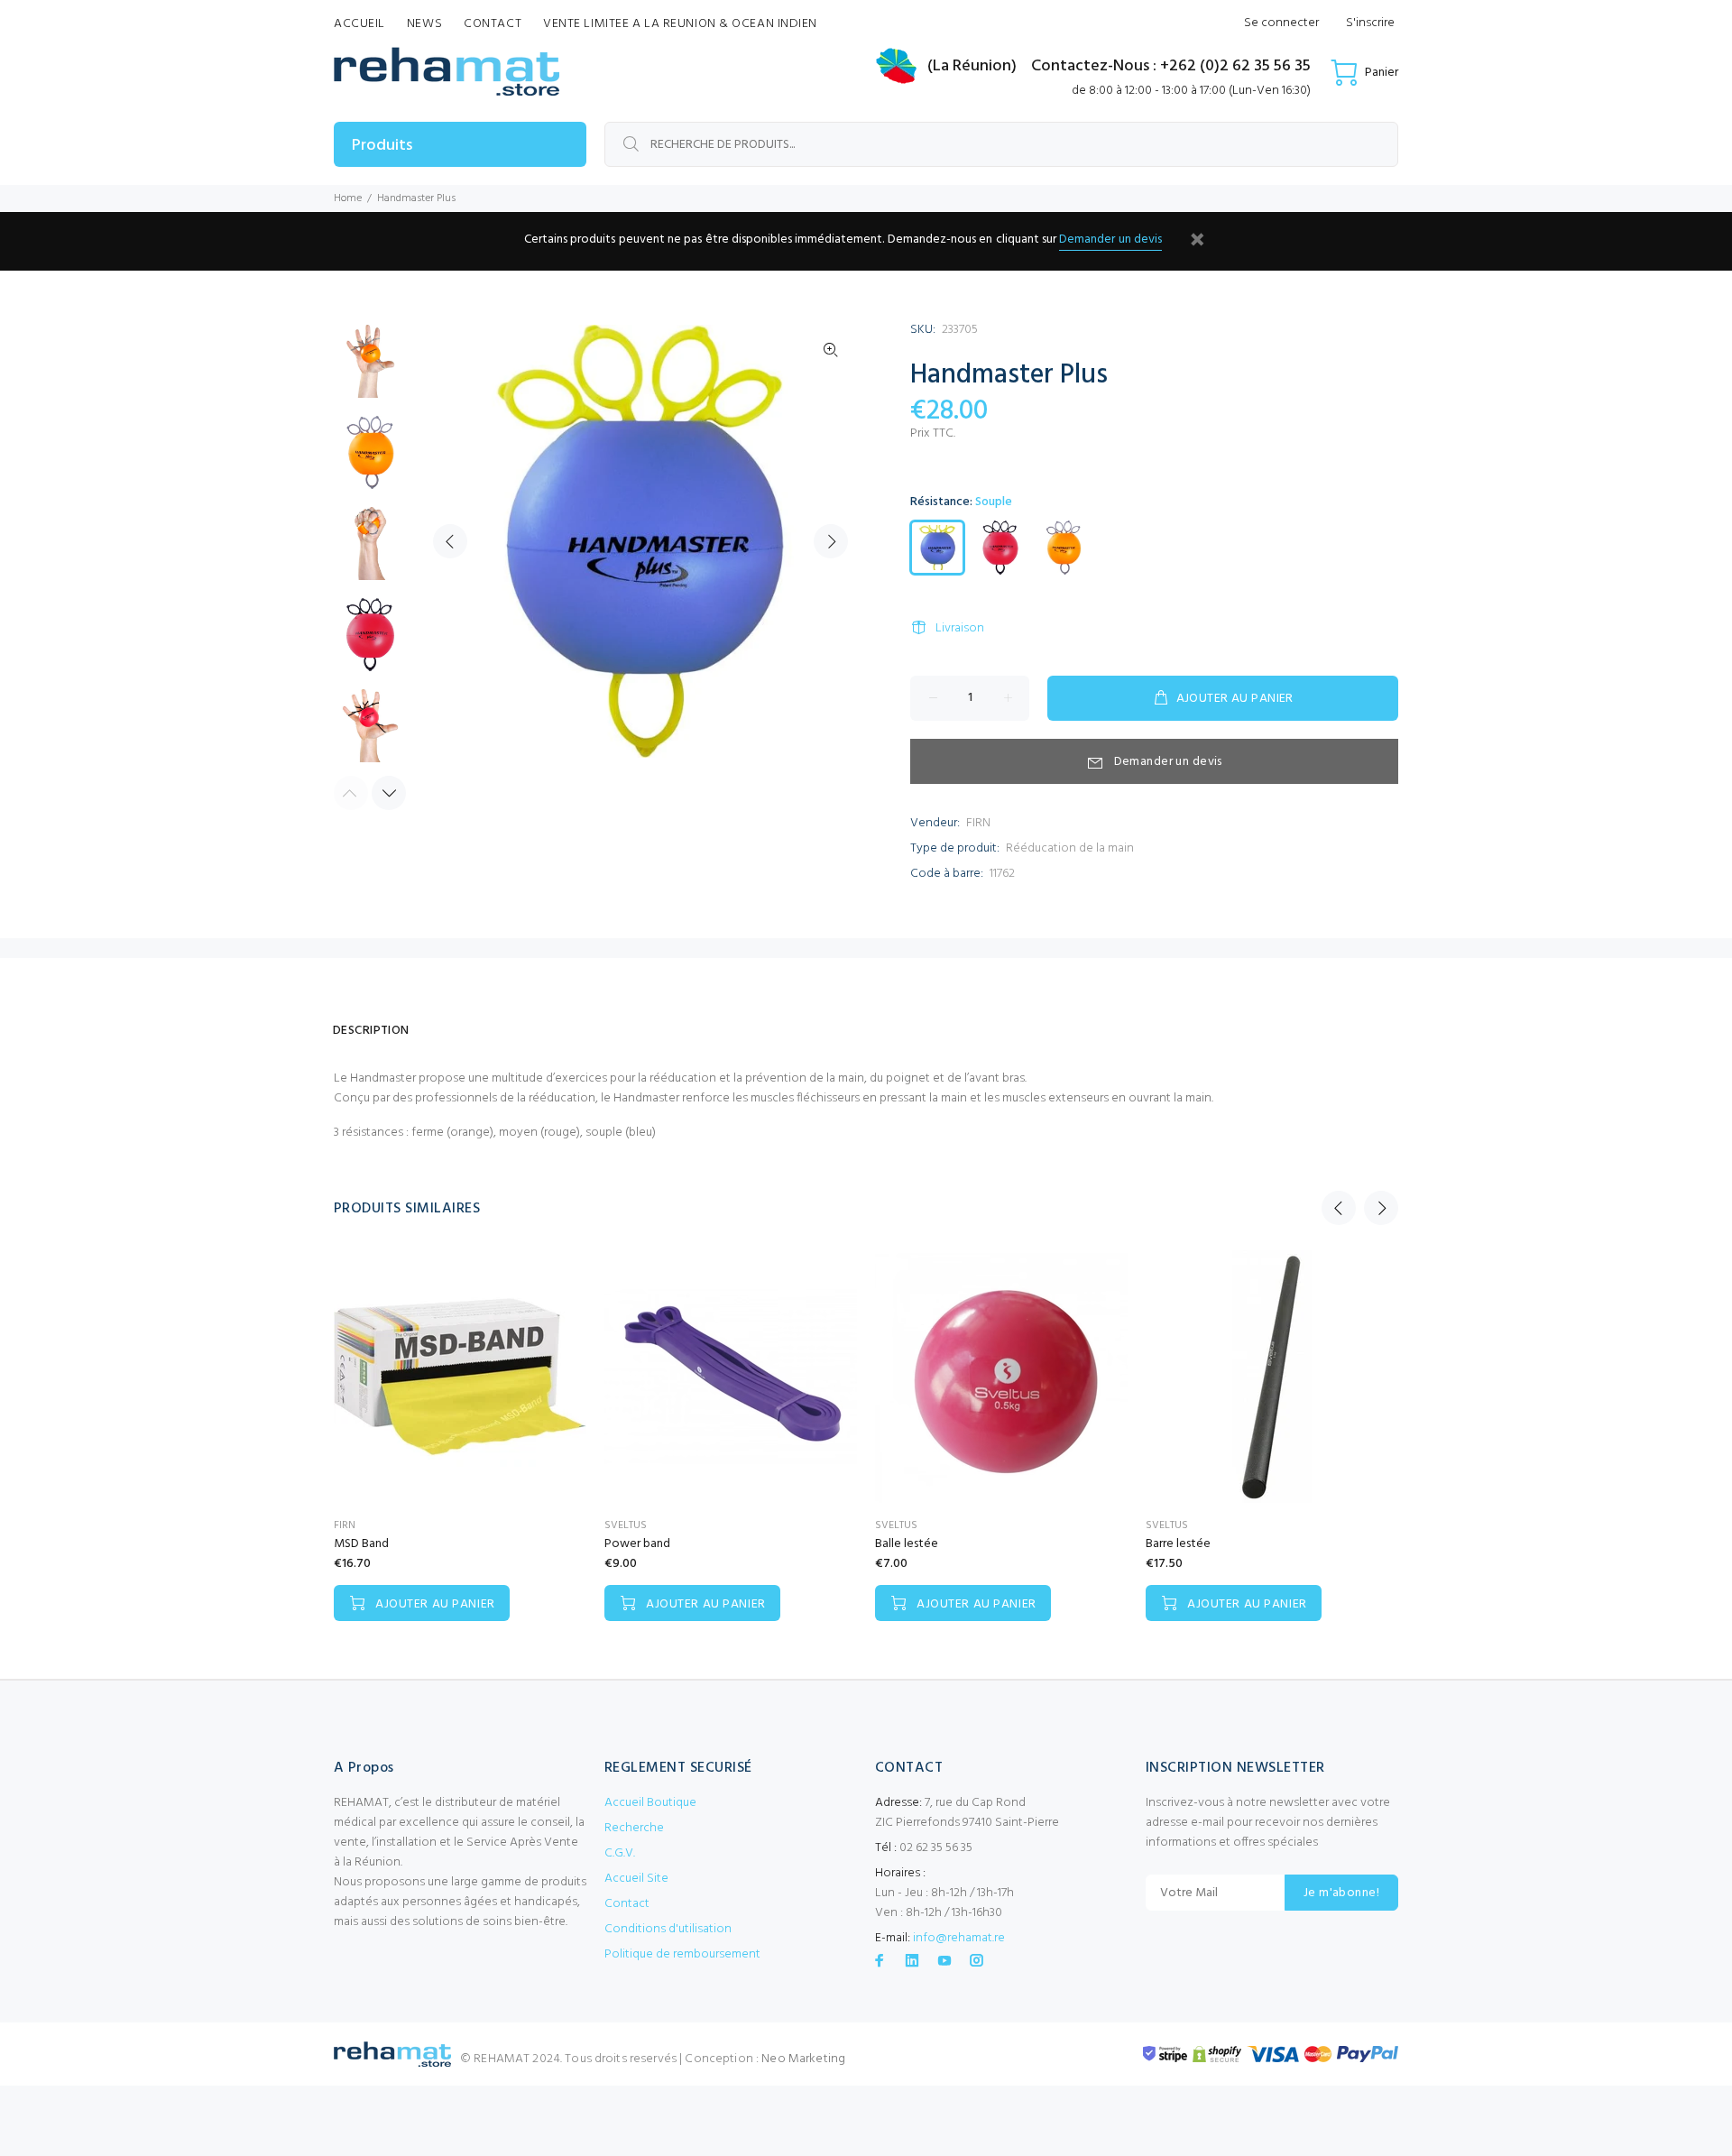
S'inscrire (1370, 23)
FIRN (978, 823)
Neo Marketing (803, 2059)
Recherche (634, 1828)
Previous (450, 541)
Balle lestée (907, 1544)
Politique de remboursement (682, 1954)
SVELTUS (626, 1525)
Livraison (960, 628)
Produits (382, 146)
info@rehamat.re (959, 1938)
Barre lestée (1178, 1544)
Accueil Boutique (650, 1803)
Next (831, 541)
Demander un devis (1110, 240)
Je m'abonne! (1341, 1893)
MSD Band (361, 1544)
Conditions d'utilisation (668, 1929)
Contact (627, 1904)
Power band (637, 1544)
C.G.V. (620, 1853)
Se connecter (1281, 23)
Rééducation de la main (1070, 848)
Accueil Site (636, 1879)
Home (348, 198)
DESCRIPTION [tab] (371, 1031)
